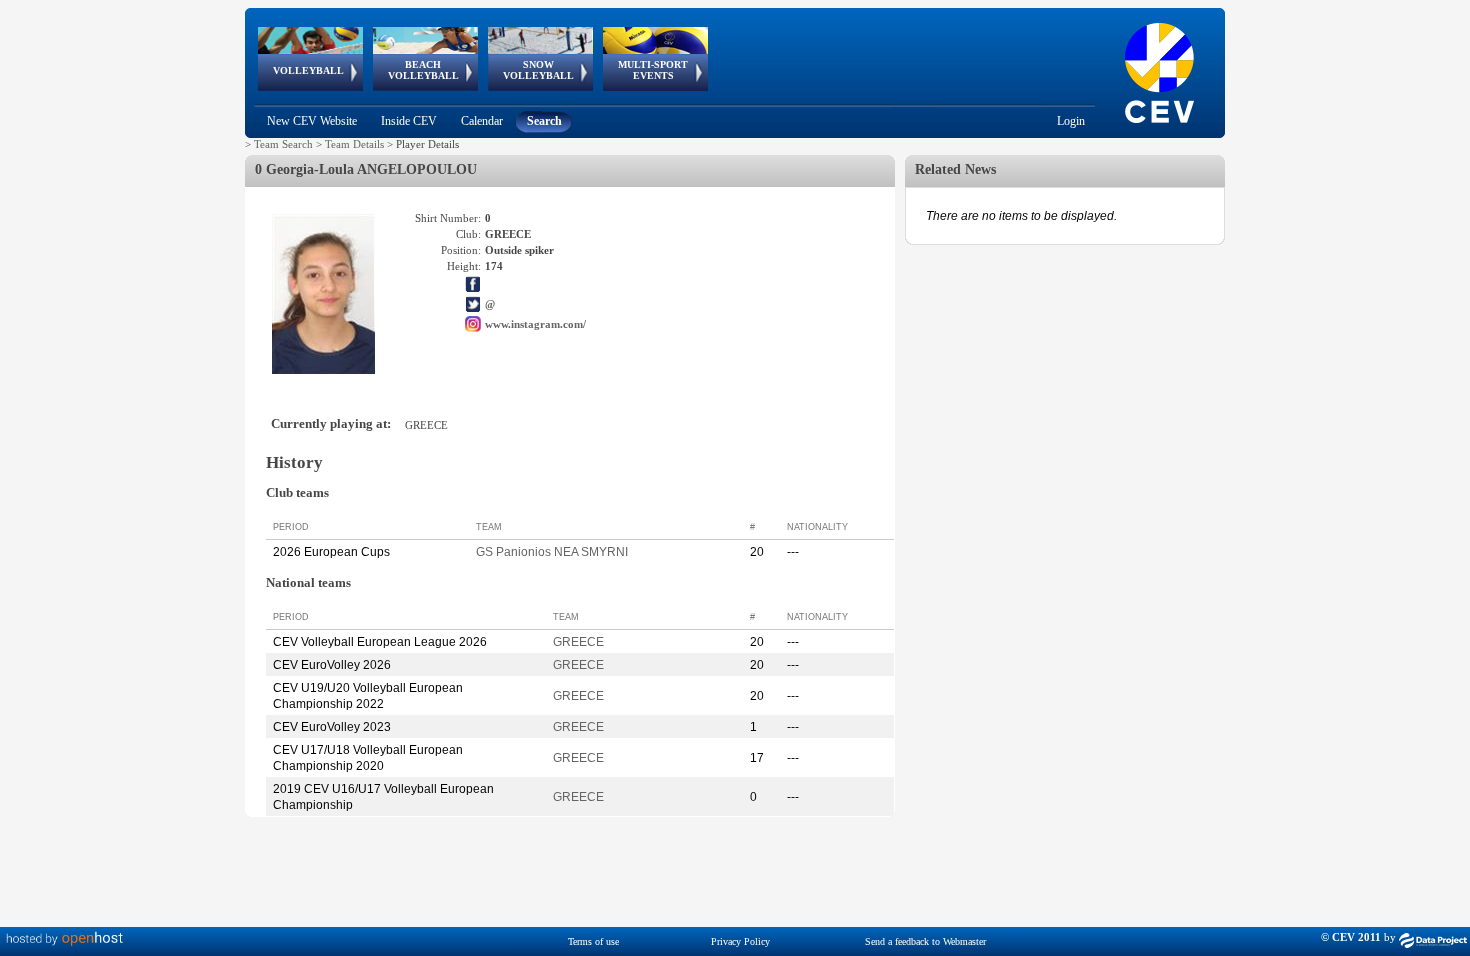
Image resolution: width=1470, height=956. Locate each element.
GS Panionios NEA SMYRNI (552, 552)
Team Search (283, 144)
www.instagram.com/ (535, 324)
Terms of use (593, 941)
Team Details (354, 144)
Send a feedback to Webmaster (925, 941)
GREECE (578, 642)
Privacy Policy (740, 941)
